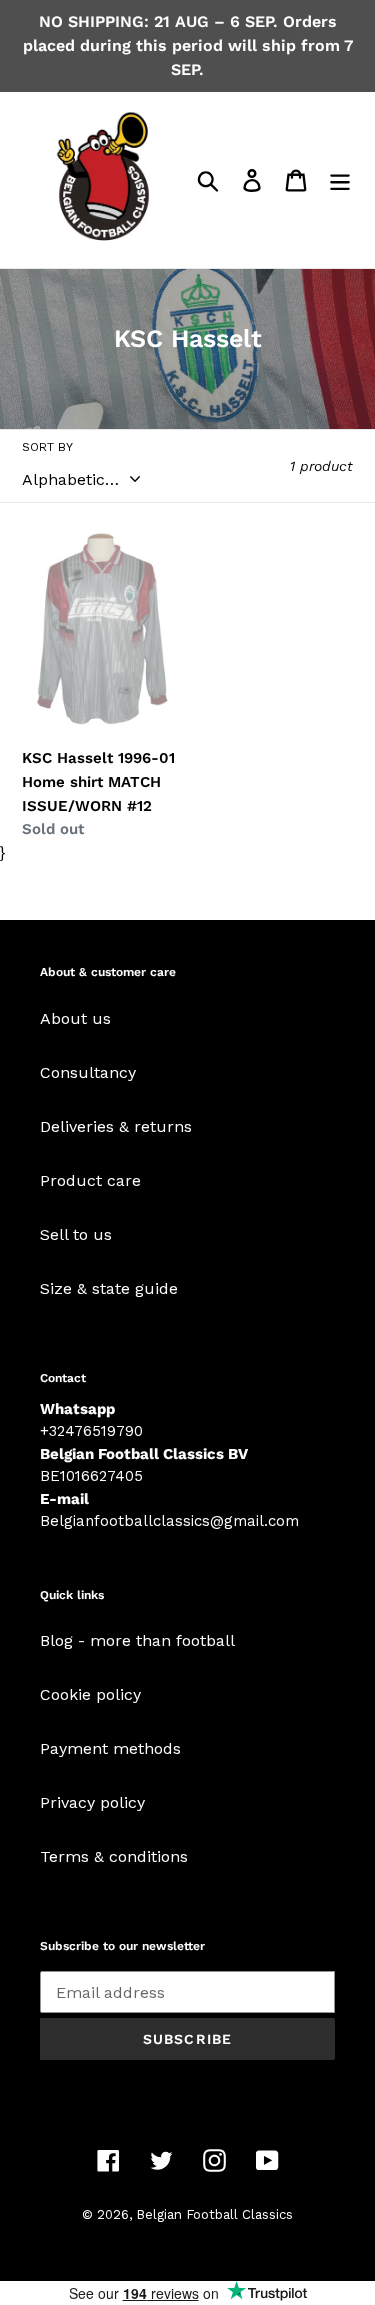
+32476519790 (91, 1431)
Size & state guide (109, 1288)
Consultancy (88, 1072)
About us (75, 1018)
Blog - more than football (137, 1640)
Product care (90, 1180)
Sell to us (76, 1234)
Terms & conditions (114, 1856)
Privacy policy (92, 1802)
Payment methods (110, 1748)
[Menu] (340, 180)
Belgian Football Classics (214, 2214)
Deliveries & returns (116, 1126)
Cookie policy (90, 1694)
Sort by (47, 447)
